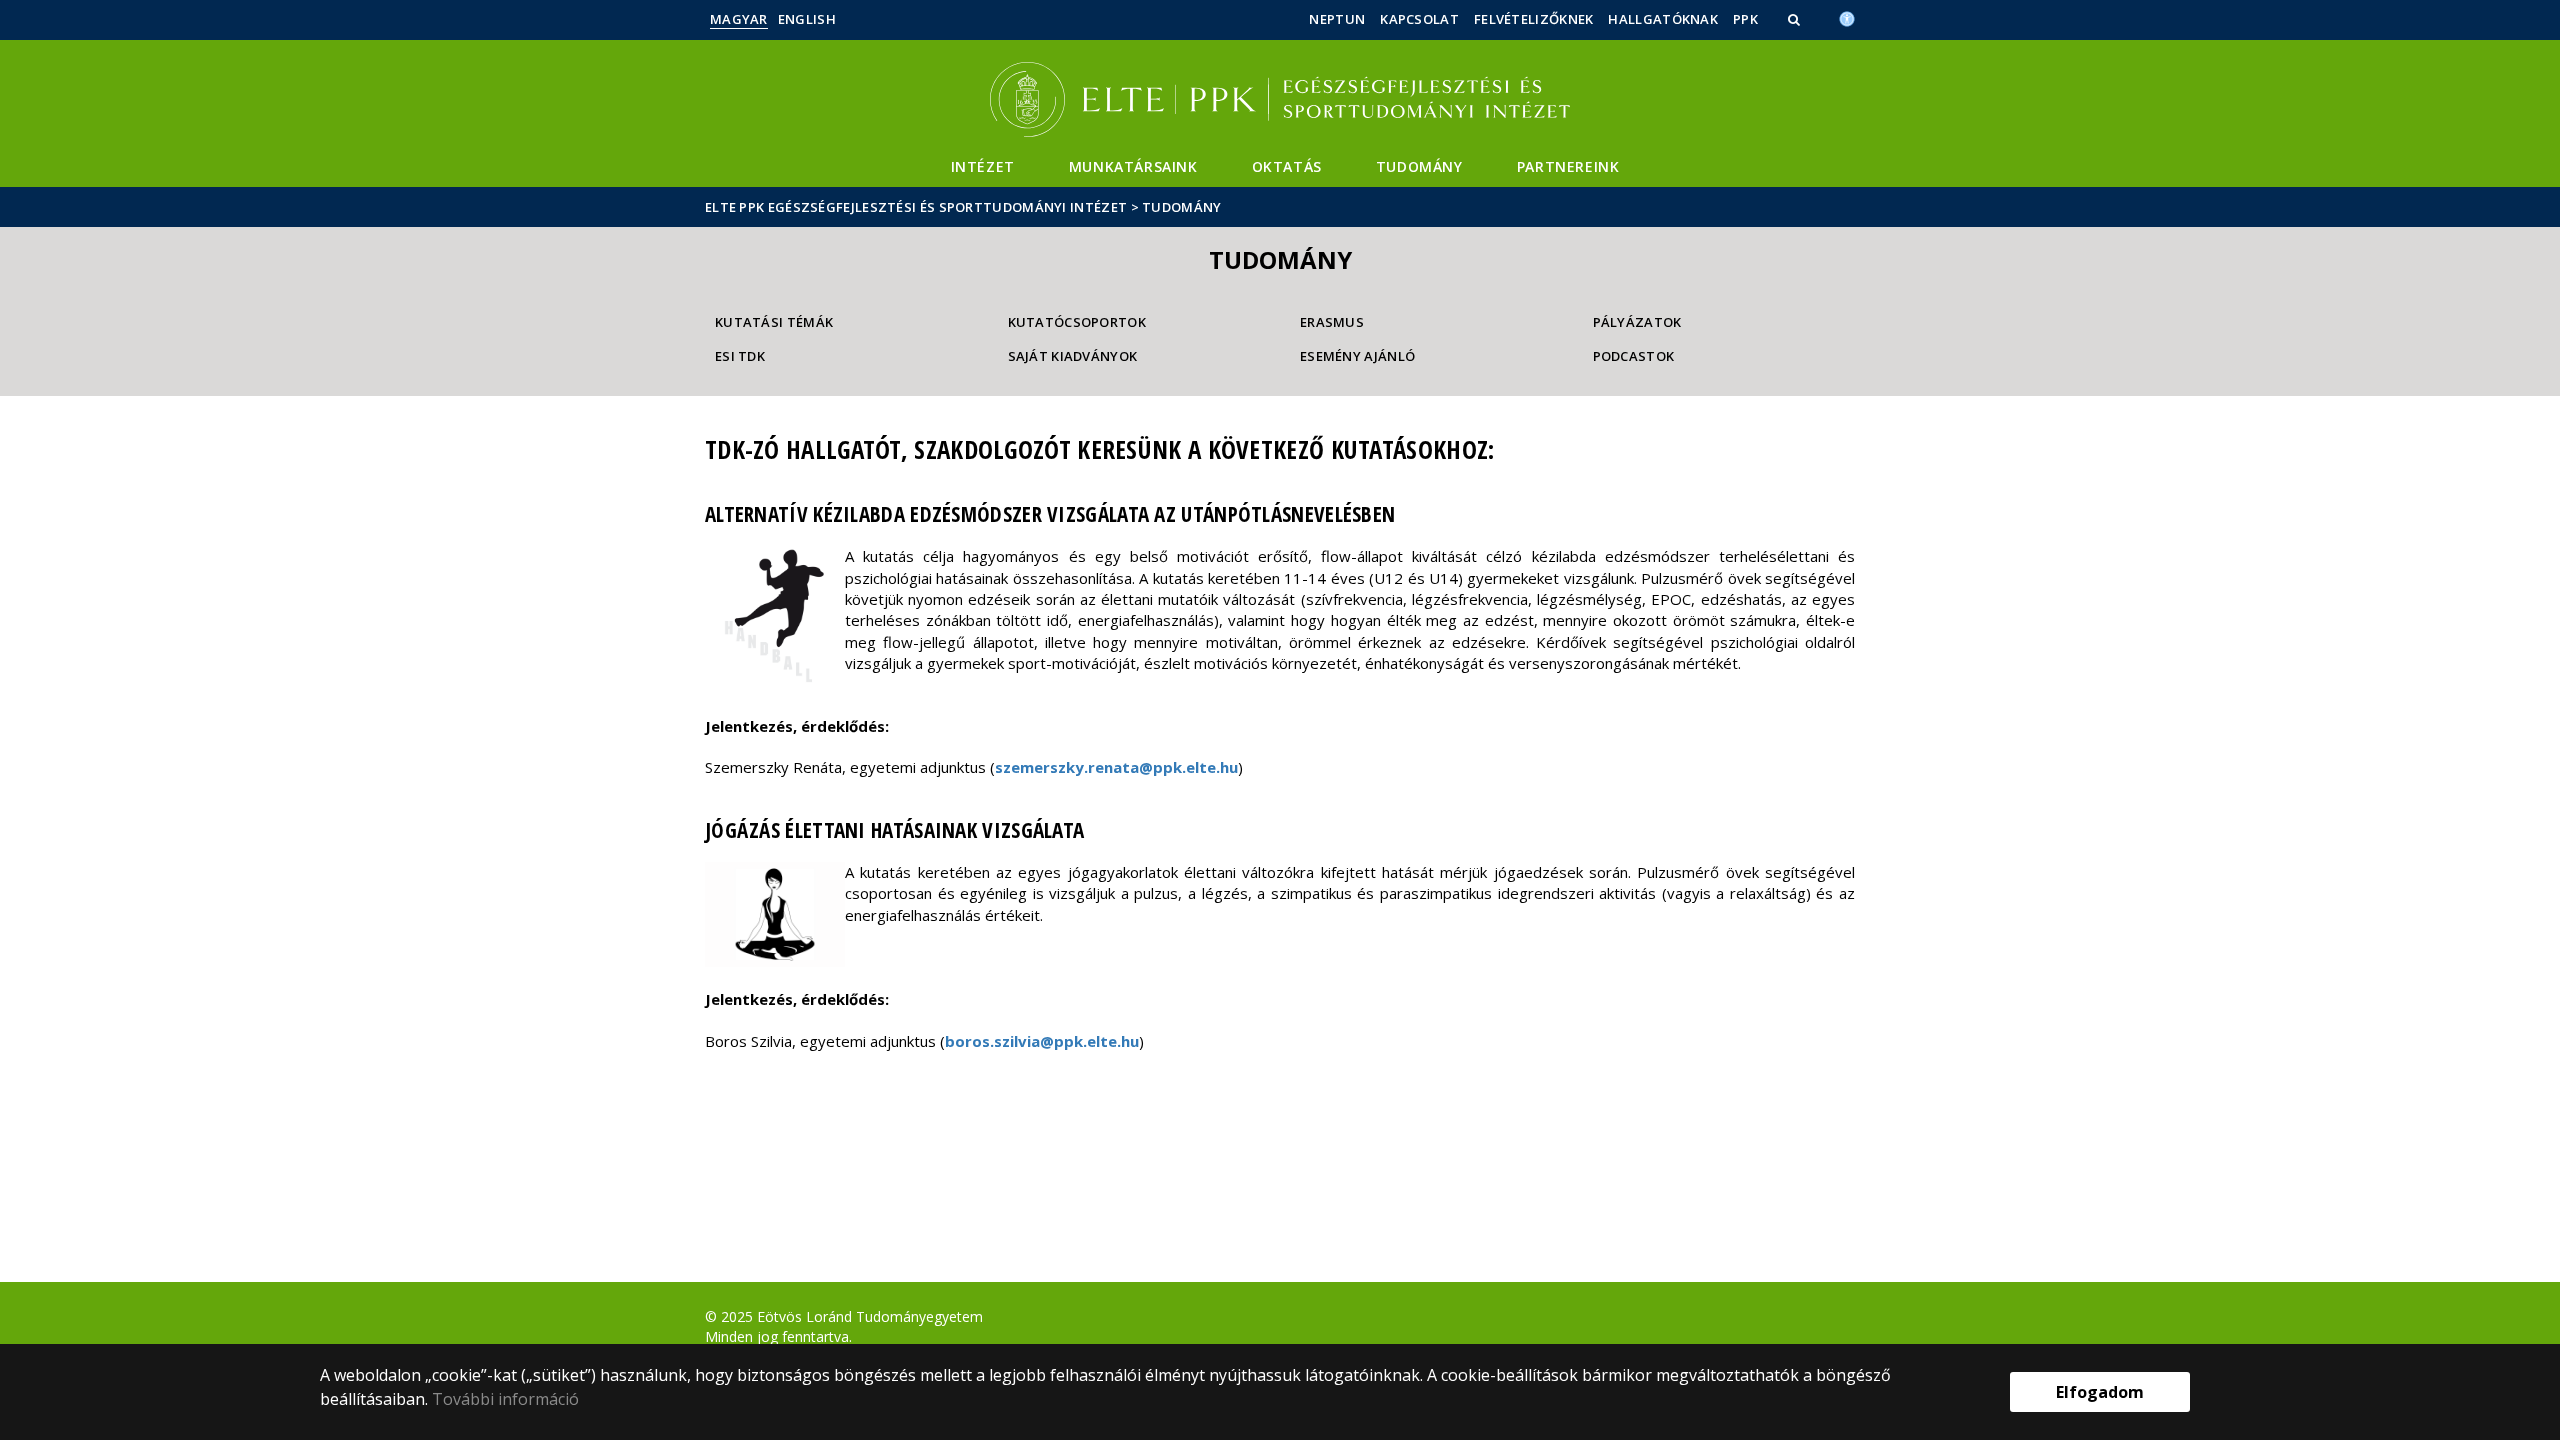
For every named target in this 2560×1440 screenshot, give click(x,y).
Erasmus (1332, 322)
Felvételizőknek (1534, 19)
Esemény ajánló (1357, 356)
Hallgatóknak (1663, 19)
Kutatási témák (774, 322)
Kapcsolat (1419, 19)
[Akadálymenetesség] (1847, 17)
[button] (1796, 19)
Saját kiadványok (1073, 356)
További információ (505, 1399)
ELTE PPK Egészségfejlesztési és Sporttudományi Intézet (916, 207)
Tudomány (1419, 166)
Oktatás (1287, 166)
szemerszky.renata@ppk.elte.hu (1116, 767)
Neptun (1337, 19)
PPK (1745, 19)
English (807, 19)
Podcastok (1634, 356)
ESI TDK (740, 356)
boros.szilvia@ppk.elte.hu (1042, 1041)
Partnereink (1568, 166)
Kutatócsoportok (1077, 322)
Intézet (983, 166)
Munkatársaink (1133, 166)
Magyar (739, 19)
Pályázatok (1637, 322)
